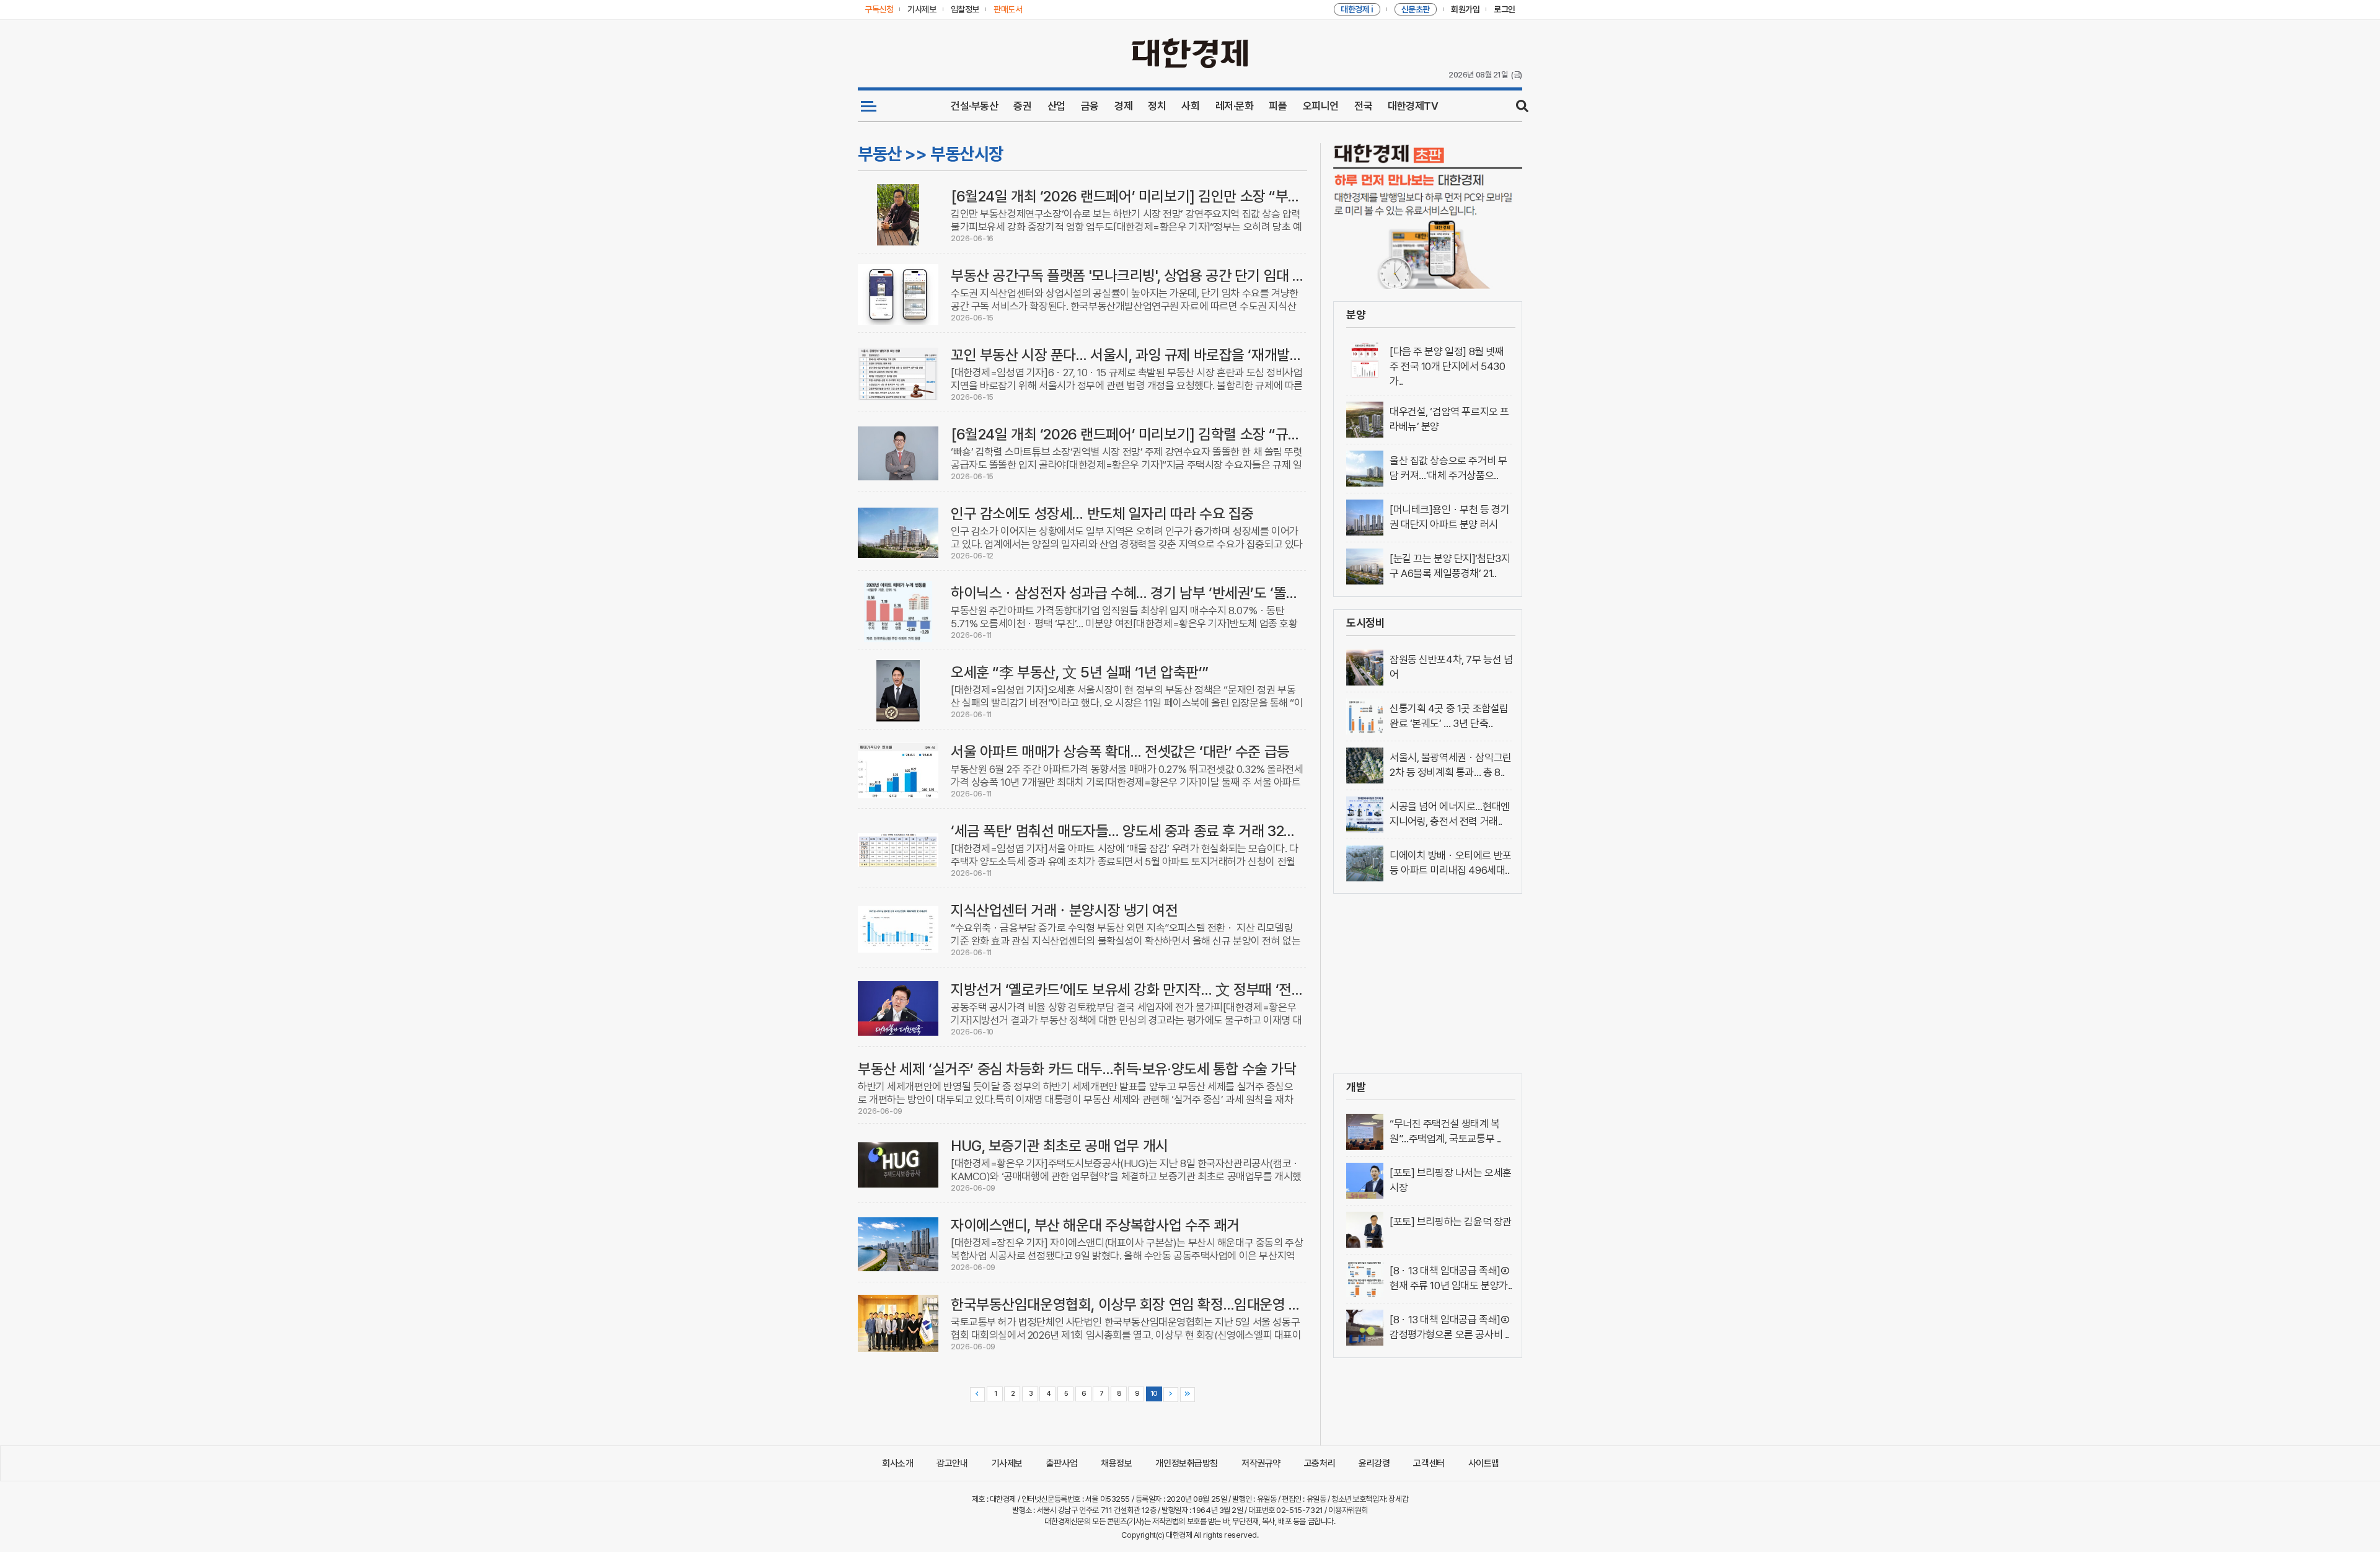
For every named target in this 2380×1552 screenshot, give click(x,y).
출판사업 (1062, 1463)
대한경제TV (1413, 106)
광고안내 (952, 1463)
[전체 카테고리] (869, 106)
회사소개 (897, 1463)
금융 (1090, 106)
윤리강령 (1374, 1463)
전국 (1363, 106)
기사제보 (1007, 1463)
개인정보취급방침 (1187, 1463)
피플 (1278, 106)
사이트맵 (1484, 1463)
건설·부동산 (974, 106)
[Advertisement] (1428, 984)
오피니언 (1321, 106)
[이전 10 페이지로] (977, 1395)
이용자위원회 (1348, 1510)
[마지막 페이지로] (1188, 1395)
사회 (1190, 106)
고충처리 (1320, 1463)
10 (1154, 1394)
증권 (1022, 106)
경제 (1123, 106)
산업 (1056, 106)
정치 (1157, 106)
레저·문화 (1235, 106)
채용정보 (1116, 1463)
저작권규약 (1261, 1463)
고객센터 (1429, 1463)
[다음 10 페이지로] (1171, 1395)
